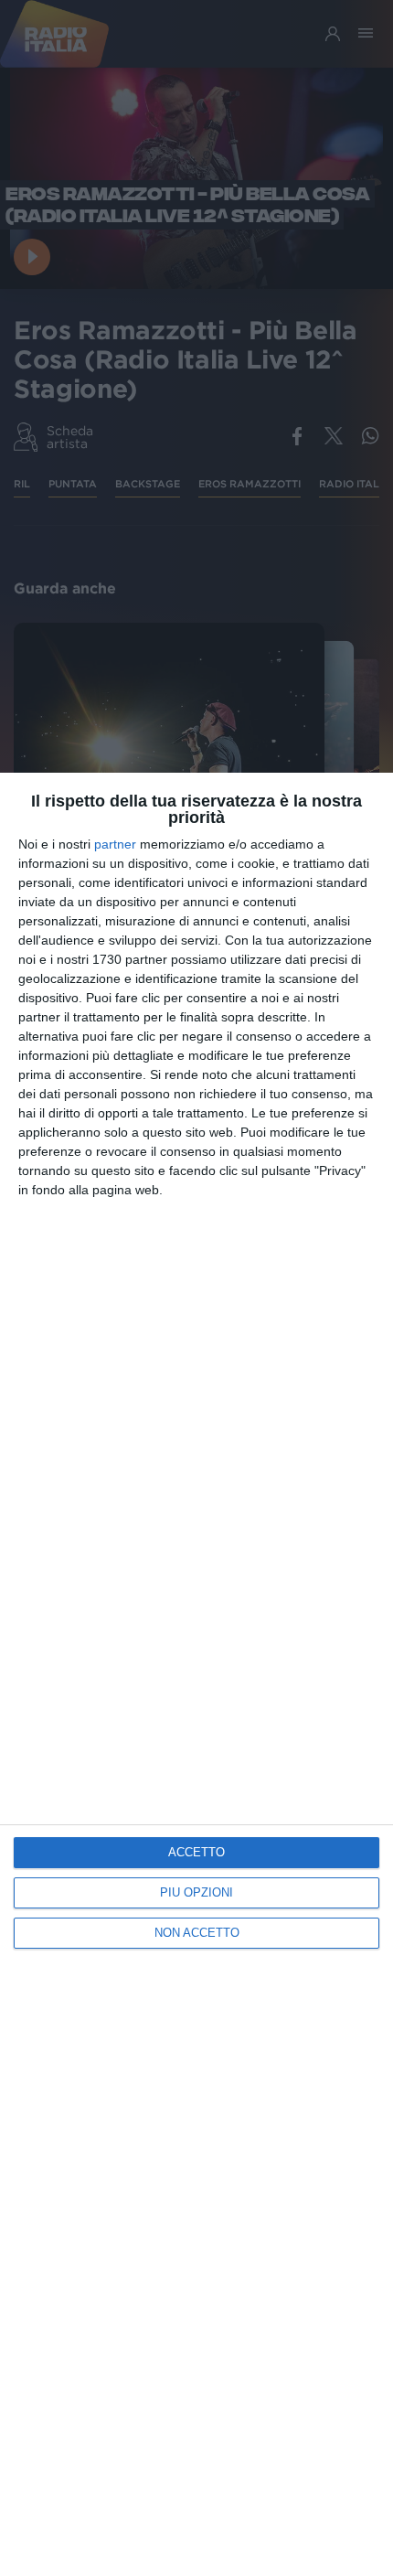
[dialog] (196, 1674)
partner (115, 844)
